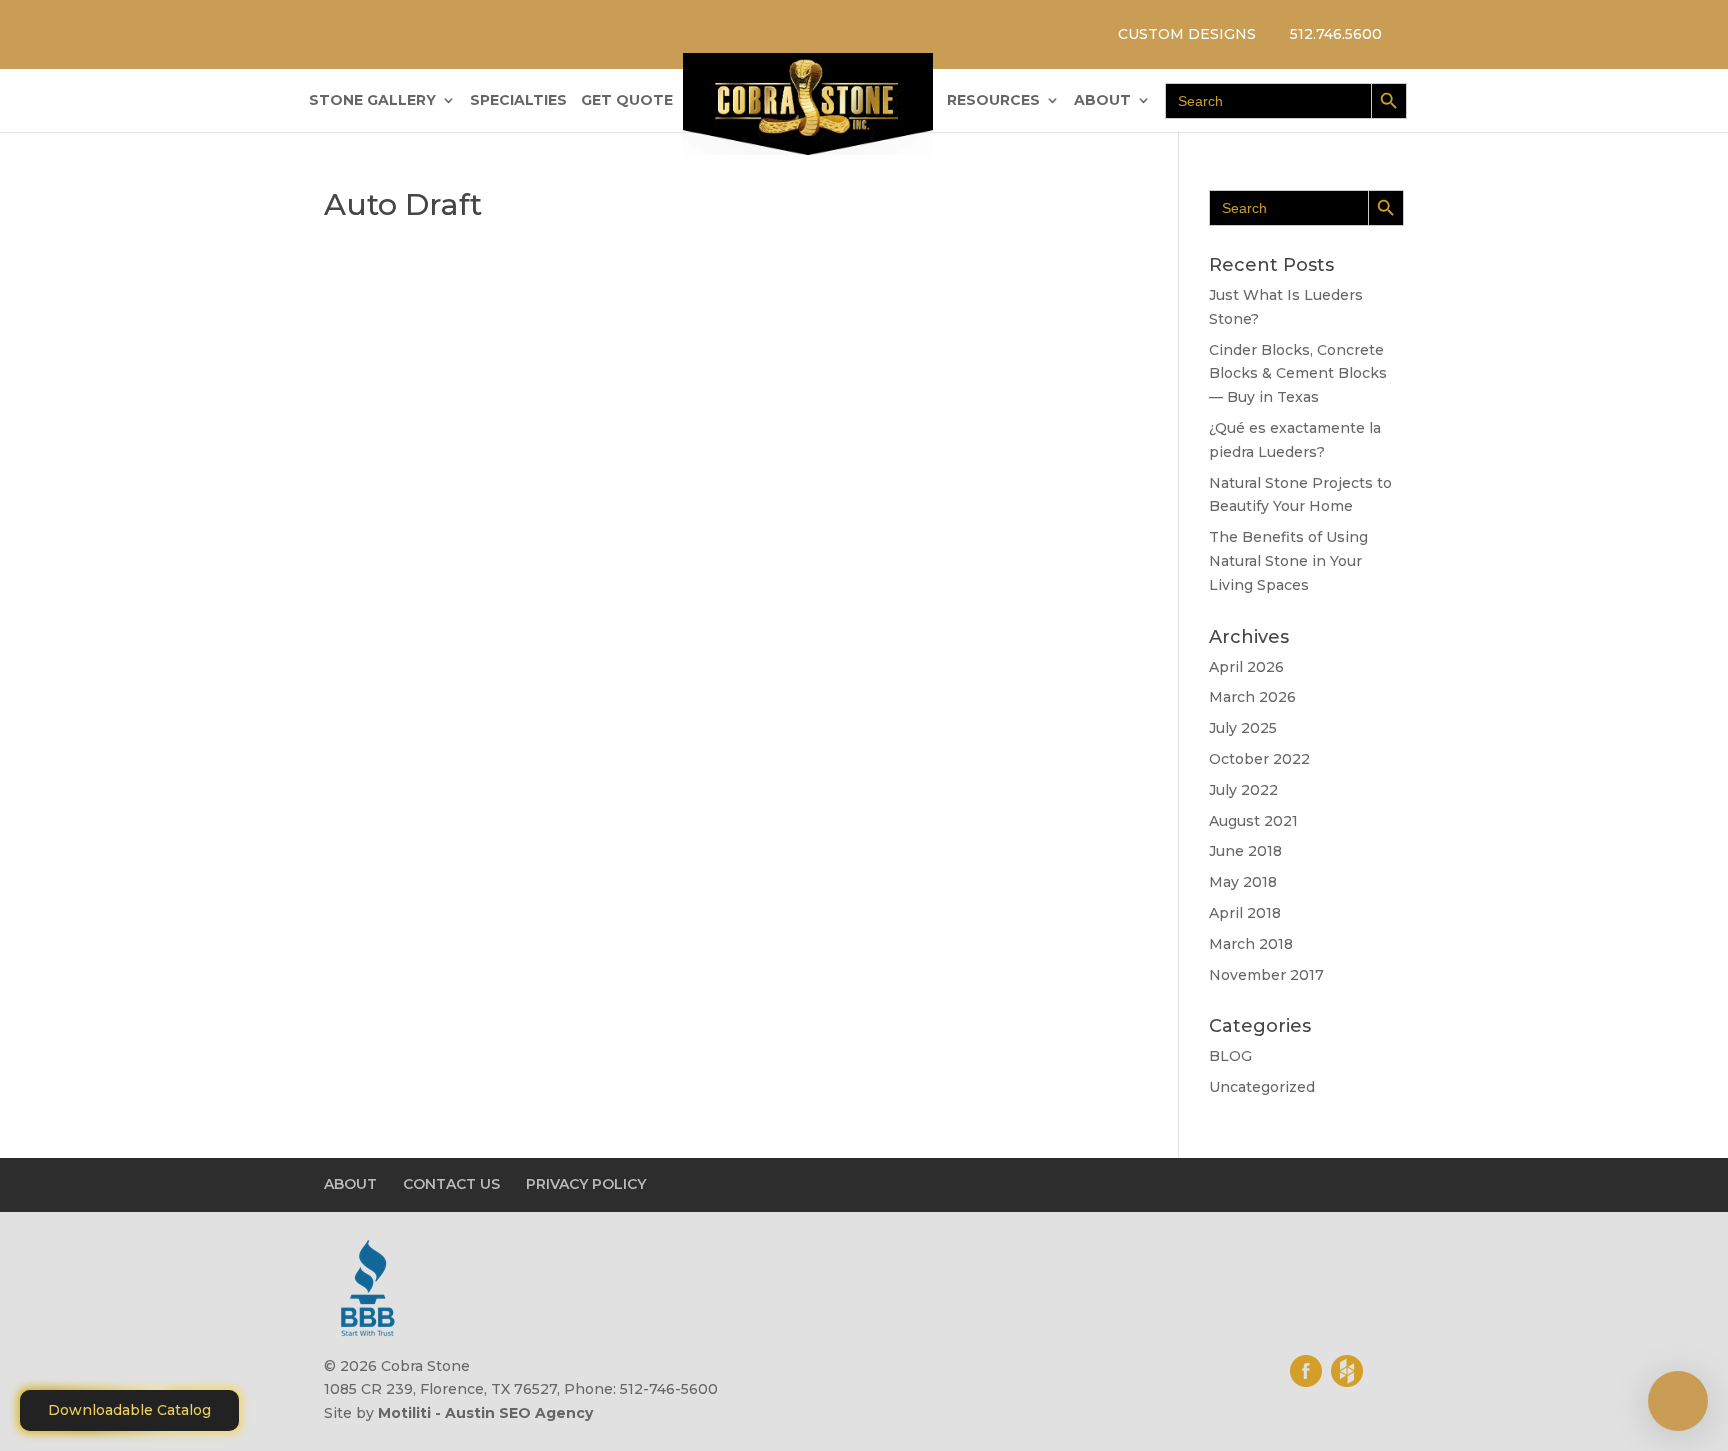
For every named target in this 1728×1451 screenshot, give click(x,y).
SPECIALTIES (518, 101)
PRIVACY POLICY (586, 1184)
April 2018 (1245, 913)
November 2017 (1266, 975)
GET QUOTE (627, 101)
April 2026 (1246, 667)
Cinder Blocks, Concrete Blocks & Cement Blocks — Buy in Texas (1298, 374)
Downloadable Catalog (129, 1410)
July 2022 (1243, 790)
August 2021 (1253, 821)
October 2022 (1259, 759)
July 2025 (1243, 728)
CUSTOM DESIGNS (1187, 34)
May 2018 (1243, 882)
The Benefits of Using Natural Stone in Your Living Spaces (1288, 561)
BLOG (1230, 1056)
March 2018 (1251, 944)
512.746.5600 (1336, 34)
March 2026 (1252, 697)
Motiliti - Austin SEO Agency (485, 1413)
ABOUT (1102, 101)
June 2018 (1245, 851)
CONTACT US (451, 1184)
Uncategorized (1262, 1087)
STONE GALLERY (372, 101)
